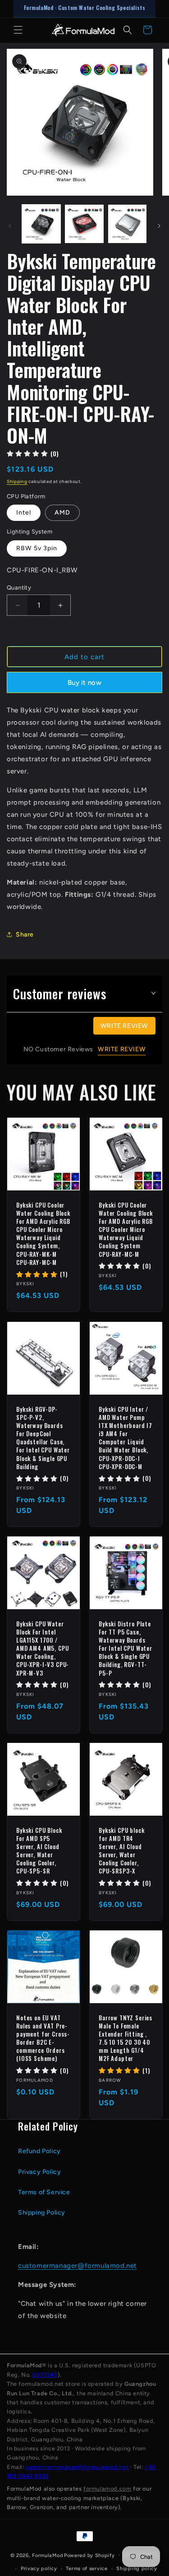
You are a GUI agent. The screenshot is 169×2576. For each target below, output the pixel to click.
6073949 (45, 2375)
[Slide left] (10, 226)
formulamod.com (107, 2489)
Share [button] (25, 934)
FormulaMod (47, 2555)
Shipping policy (137, 2569)
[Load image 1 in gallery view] (41, 224)
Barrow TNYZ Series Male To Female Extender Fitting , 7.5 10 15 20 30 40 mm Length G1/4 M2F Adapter (126, 2038)
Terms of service (87, 2569)
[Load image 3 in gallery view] (127, 224)
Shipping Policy (42, 2213)
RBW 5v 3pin (37, 548)
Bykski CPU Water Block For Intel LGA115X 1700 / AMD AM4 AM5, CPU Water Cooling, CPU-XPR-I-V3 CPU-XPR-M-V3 (43, 1648)
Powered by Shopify (89, 2555)
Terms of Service (44, 2192)
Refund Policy (39, 2151)
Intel (24, 513)
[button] (18, 30)
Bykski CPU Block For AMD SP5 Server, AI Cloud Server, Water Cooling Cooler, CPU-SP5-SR (39, 1851)
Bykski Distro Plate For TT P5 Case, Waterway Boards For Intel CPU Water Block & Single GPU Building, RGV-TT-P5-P (126, 1648)
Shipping (17, 481)
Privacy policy (39, 2569)
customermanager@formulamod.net (78, 2266)
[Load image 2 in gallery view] (84, 224)
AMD (62, 513)
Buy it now (84, 683)
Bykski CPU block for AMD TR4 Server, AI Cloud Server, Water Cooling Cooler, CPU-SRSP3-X (121, 1851)
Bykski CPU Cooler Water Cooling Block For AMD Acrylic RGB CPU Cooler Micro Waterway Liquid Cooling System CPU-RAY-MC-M (126, 1229)
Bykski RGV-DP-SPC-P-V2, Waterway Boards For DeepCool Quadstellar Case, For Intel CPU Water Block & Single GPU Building (43, 1438)
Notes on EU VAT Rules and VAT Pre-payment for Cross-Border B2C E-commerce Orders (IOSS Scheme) (43, 2038)
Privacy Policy (39, 2172)
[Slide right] (159, 226)
